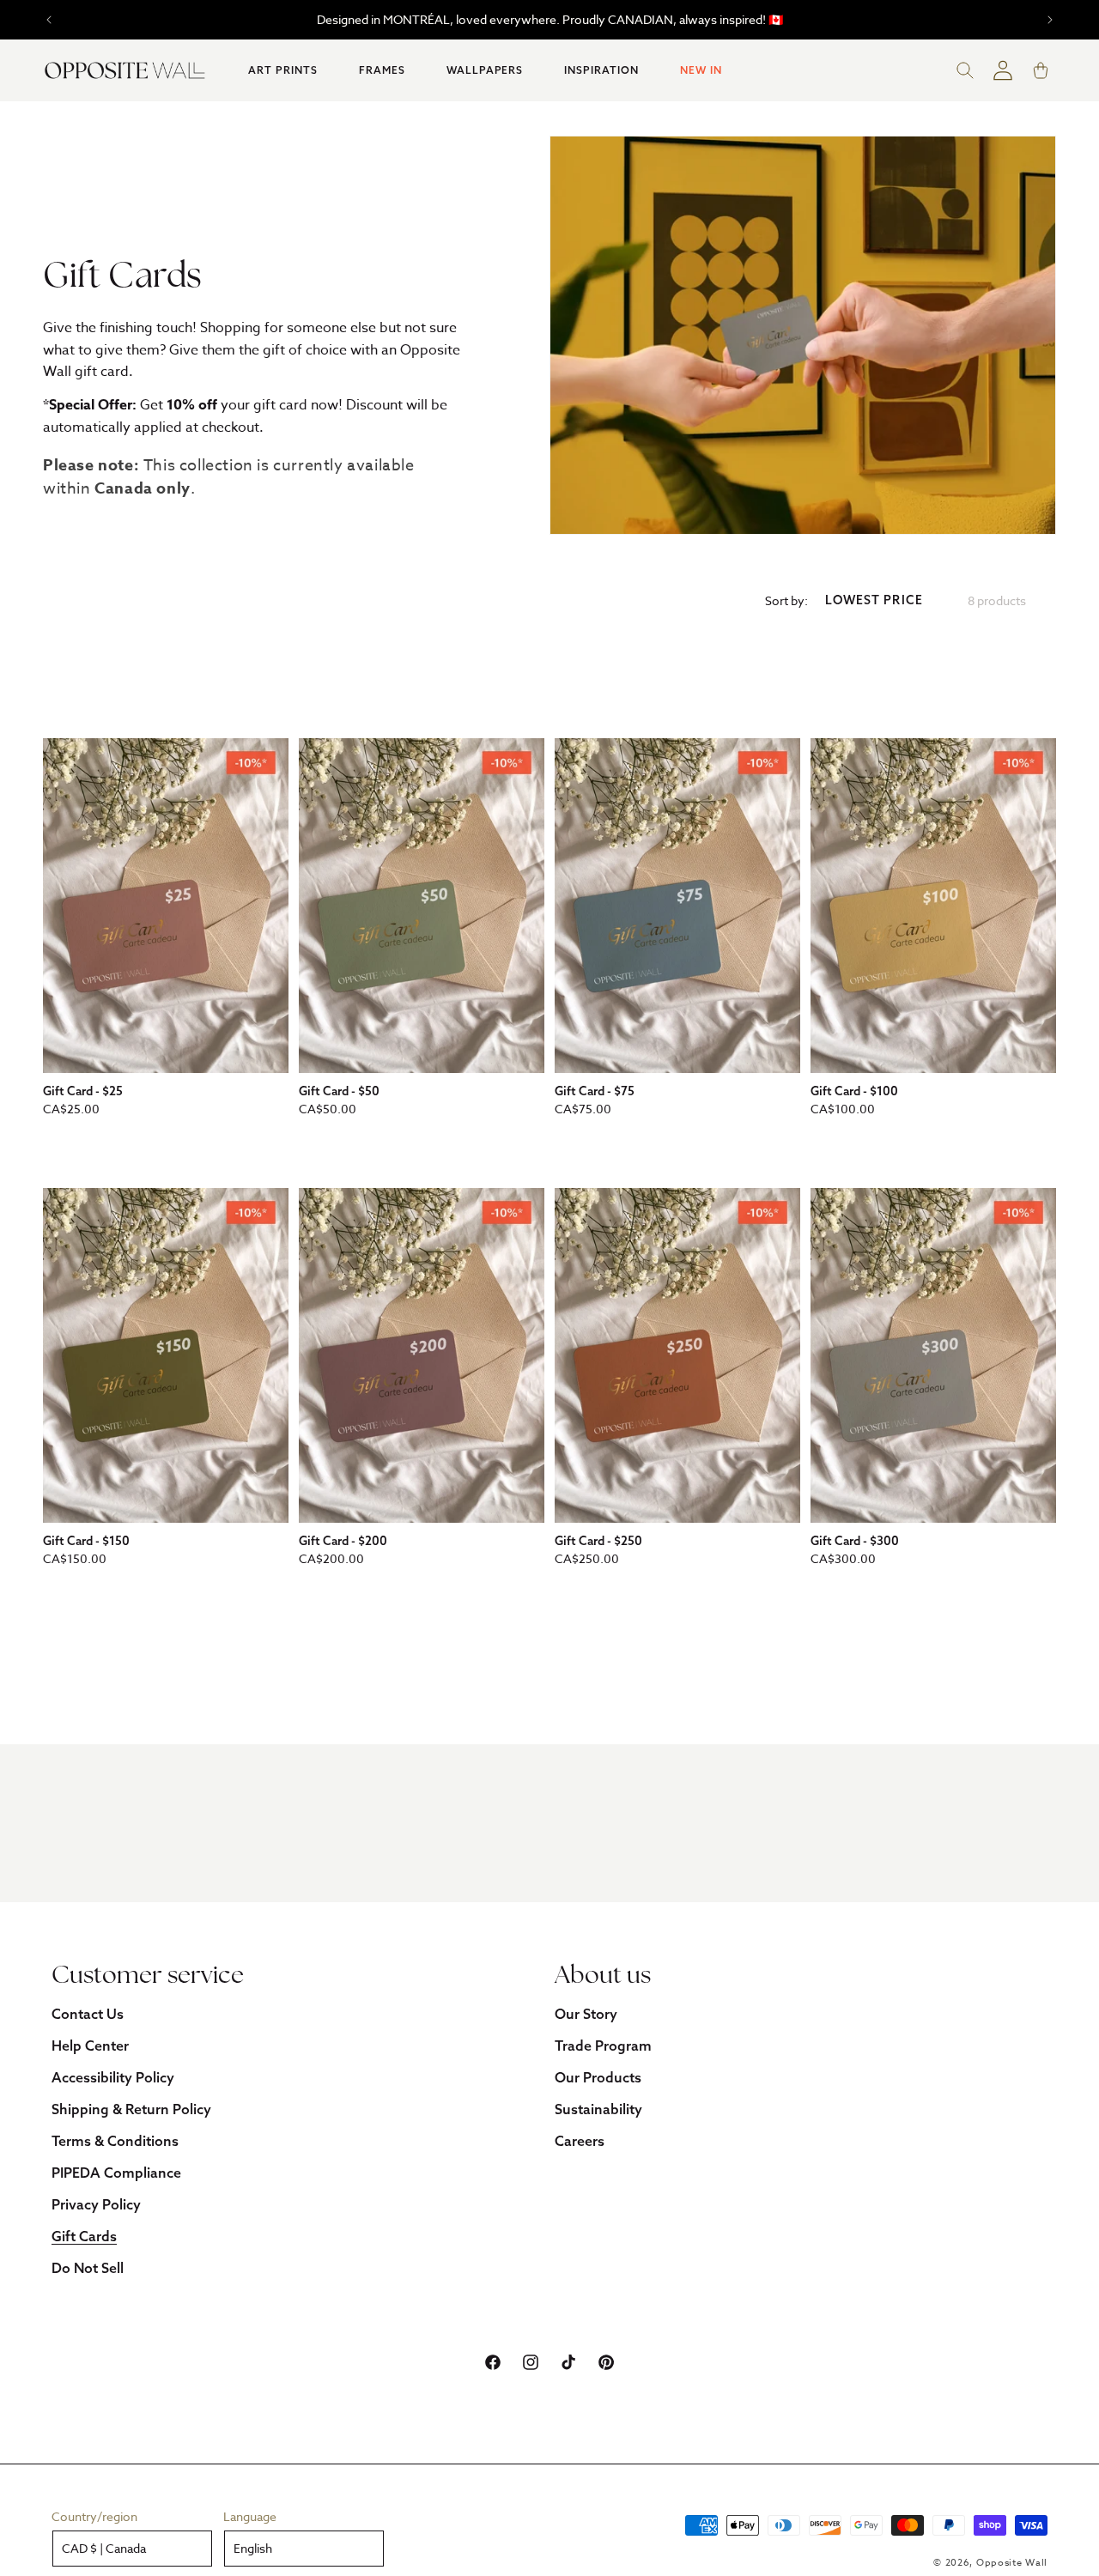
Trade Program (603, 2046)
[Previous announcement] (49, 20)
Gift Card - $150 (86, 1541)
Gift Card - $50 (339, 1091)
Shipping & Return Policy (131, 2109)
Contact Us (88, 2014)
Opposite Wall (1012, 2563)
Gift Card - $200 (343, 1541)
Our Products (598, 2077)
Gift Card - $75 (595, 1091)
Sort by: (786, 600)
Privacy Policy (96, 2204)
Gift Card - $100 (854, 1091)
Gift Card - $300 (855, 1541)
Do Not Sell (88, 2268)
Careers (580, 2141)
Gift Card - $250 (598, 1541)
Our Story (586, 2014)
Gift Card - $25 (83, 1091)
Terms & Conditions (115, 2141)
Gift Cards (84, 2236)
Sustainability (598, 2109)
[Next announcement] (1050, 20)
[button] (283, 70)
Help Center (90, 2046)
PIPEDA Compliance (116, 2173)
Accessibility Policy (113, 2077)
